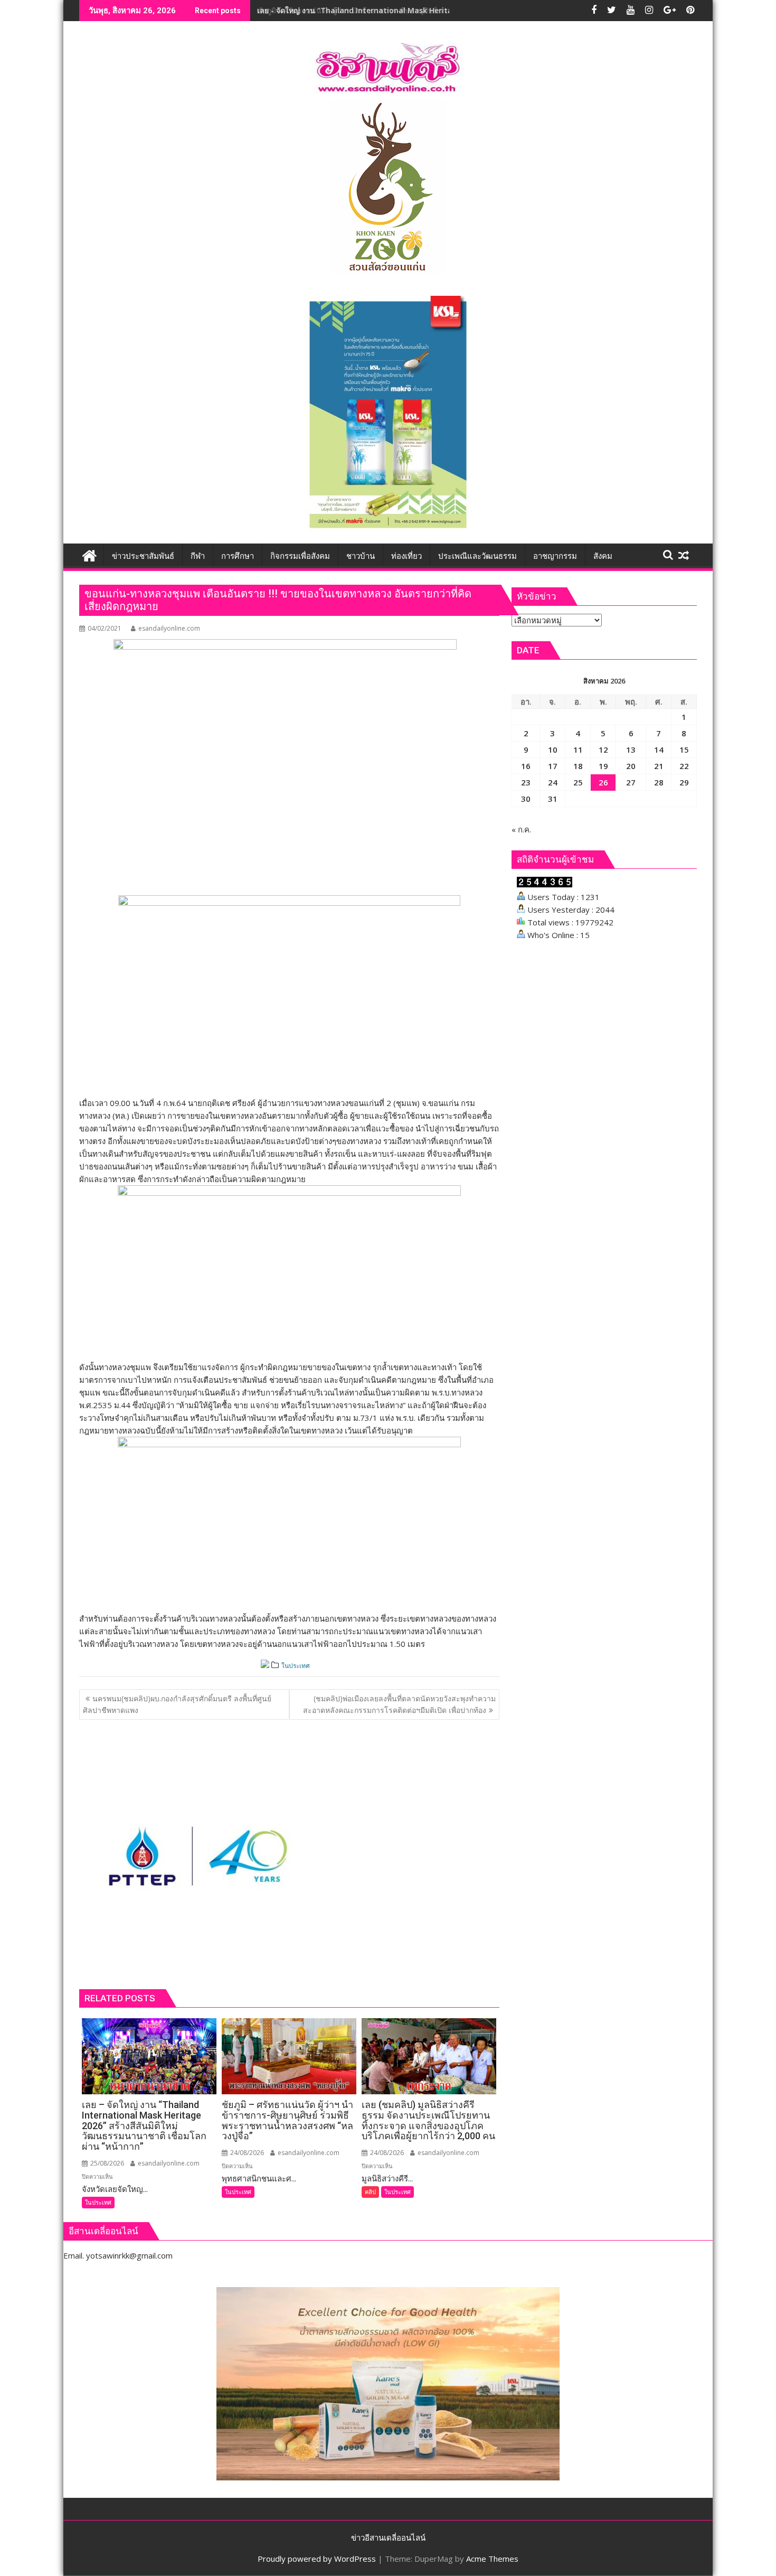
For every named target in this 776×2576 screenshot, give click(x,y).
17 (553, 766)
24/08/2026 (246, 2153)
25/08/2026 (106, 2163)
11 (578, 750)
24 (553, 782)
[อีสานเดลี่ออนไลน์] (89, 554)
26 (603, 782)
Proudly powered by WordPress (317, 2559)
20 (631, 766)
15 (684, 750)
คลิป (370, 2192)
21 (659, 766)
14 (659, 750)
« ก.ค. (521, 829)
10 (553, 750)
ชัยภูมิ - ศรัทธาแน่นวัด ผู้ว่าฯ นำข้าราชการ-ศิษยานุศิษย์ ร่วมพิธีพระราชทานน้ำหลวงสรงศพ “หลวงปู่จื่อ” (424, 10)
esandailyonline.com (169, 628)
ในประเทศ (296, 1666)
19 (603, 766)
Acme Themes (492, 2559)
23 (526, 782)
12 (603, 750)
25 (578, 782)
